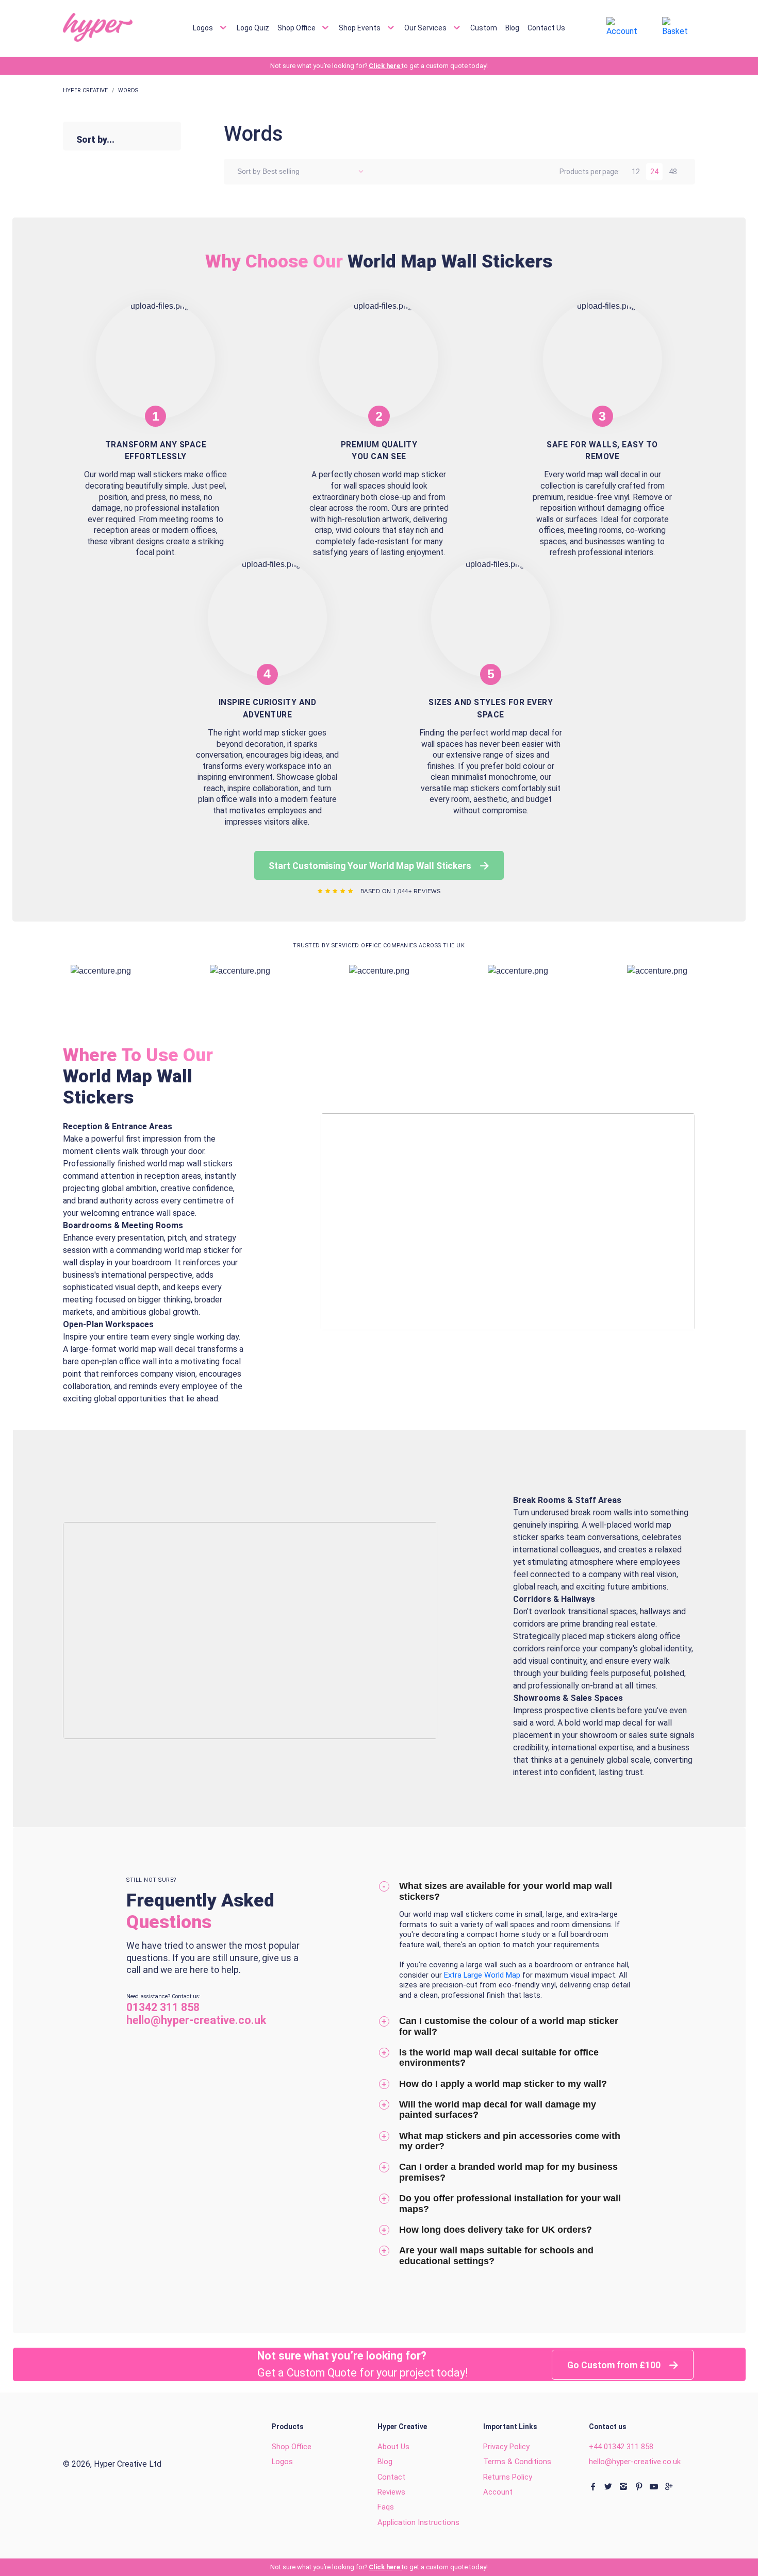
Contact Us (546, 27)
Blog (512, 27)
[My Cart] (679, 27)
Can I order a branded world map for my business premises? (508, 2172)
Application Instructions (418, 2522)
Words (128, 90)
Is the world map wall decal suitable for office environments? (499, 2058)
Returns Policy (508, 2477)
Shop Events (360, 27)
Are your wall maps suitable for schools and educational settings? (496, 2256)
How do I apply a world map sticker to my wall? (503, 2084)
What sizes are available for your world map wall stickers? (506, 1891)
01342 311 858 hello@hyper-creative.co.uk (196, 2014)
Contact (391, 2477)
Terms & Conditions (517, 2462)
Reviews (391, 2492)
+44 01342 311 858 (621, 2447)
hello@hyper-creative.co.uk (635, 2462)
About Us (393, 2447)
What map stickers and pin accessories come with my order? (510, 2141)
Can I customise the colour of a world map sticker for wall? (509, 2026)
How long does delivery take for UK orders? (496, 2230)
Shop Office (297, 27)
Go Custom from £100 (615, 2365)
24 (654, 172)
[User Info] (625, 27)
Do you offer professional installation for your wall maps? (510, 2204)
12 (636, 172)
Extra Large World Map (483, 1975)
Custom (484, 27)
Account (498, 2492)
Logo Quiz (253, 27)
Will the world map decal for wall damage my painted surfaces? (498, 2110)
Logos (204, 27)
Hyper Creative (85, 90)
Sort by (249, 171)
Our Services (426, 27)
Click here (385, 66)
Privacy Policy (506, 2447)
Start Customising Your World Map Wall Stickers (371, 866)
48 (673, 172)
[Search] (580, 28)
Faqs (386, 2507)
